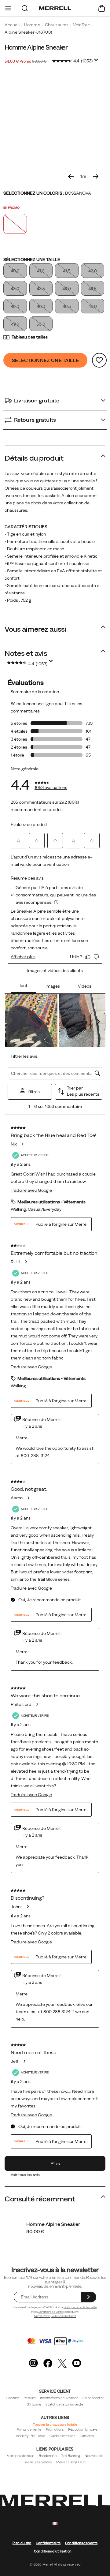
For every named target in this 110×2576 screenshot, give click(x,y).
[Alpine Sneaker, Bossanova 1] (55, 123)
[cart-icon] (102, 8)
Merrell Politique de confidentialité (55, 2316)
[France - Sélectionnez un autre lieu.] (55, 2524)
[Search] (25, 8)
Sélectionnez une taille (32, 260)
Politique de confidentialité (80, 2307)
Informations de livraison (59, 2398)
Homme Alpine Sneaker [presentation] (36, 47)
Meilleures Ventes (38, 2462)
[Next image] (96, 176)
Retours (30, 2398)
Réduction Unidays (83, 2429)
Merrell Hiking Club (71, 2462)
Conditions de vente (51, 2312)
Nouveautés (94, 2456)
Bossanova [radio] (15, 224)
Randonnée (48, 2456)
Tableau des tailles (30, 337)
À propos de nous (21, 2456)
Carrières (87, 2436)
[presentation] (55, 2231)
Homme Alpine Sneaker (53, 2224)
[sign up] (88, 2297)
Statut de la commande (64, 2404)
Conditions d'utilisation (53, 2551)
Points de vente (29, 2429)
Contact (13, 2398)
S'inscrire (34, 2404)
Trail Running (71, 2456)
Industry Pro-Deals (30, 2436)
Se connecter (93, 2398)
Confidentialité (48, 2543)
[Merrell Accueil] (55, 8)
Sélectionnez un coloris (47, 193)
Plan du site (22, 2543)
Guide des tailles (62, 2436)
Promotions (55, 2429)
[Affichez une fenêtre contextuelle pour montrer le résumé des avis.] (97, 62)
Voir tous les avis (25, 2175)
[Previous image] (71, 176)
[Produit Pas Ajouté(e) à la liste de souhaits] (99, 360)
